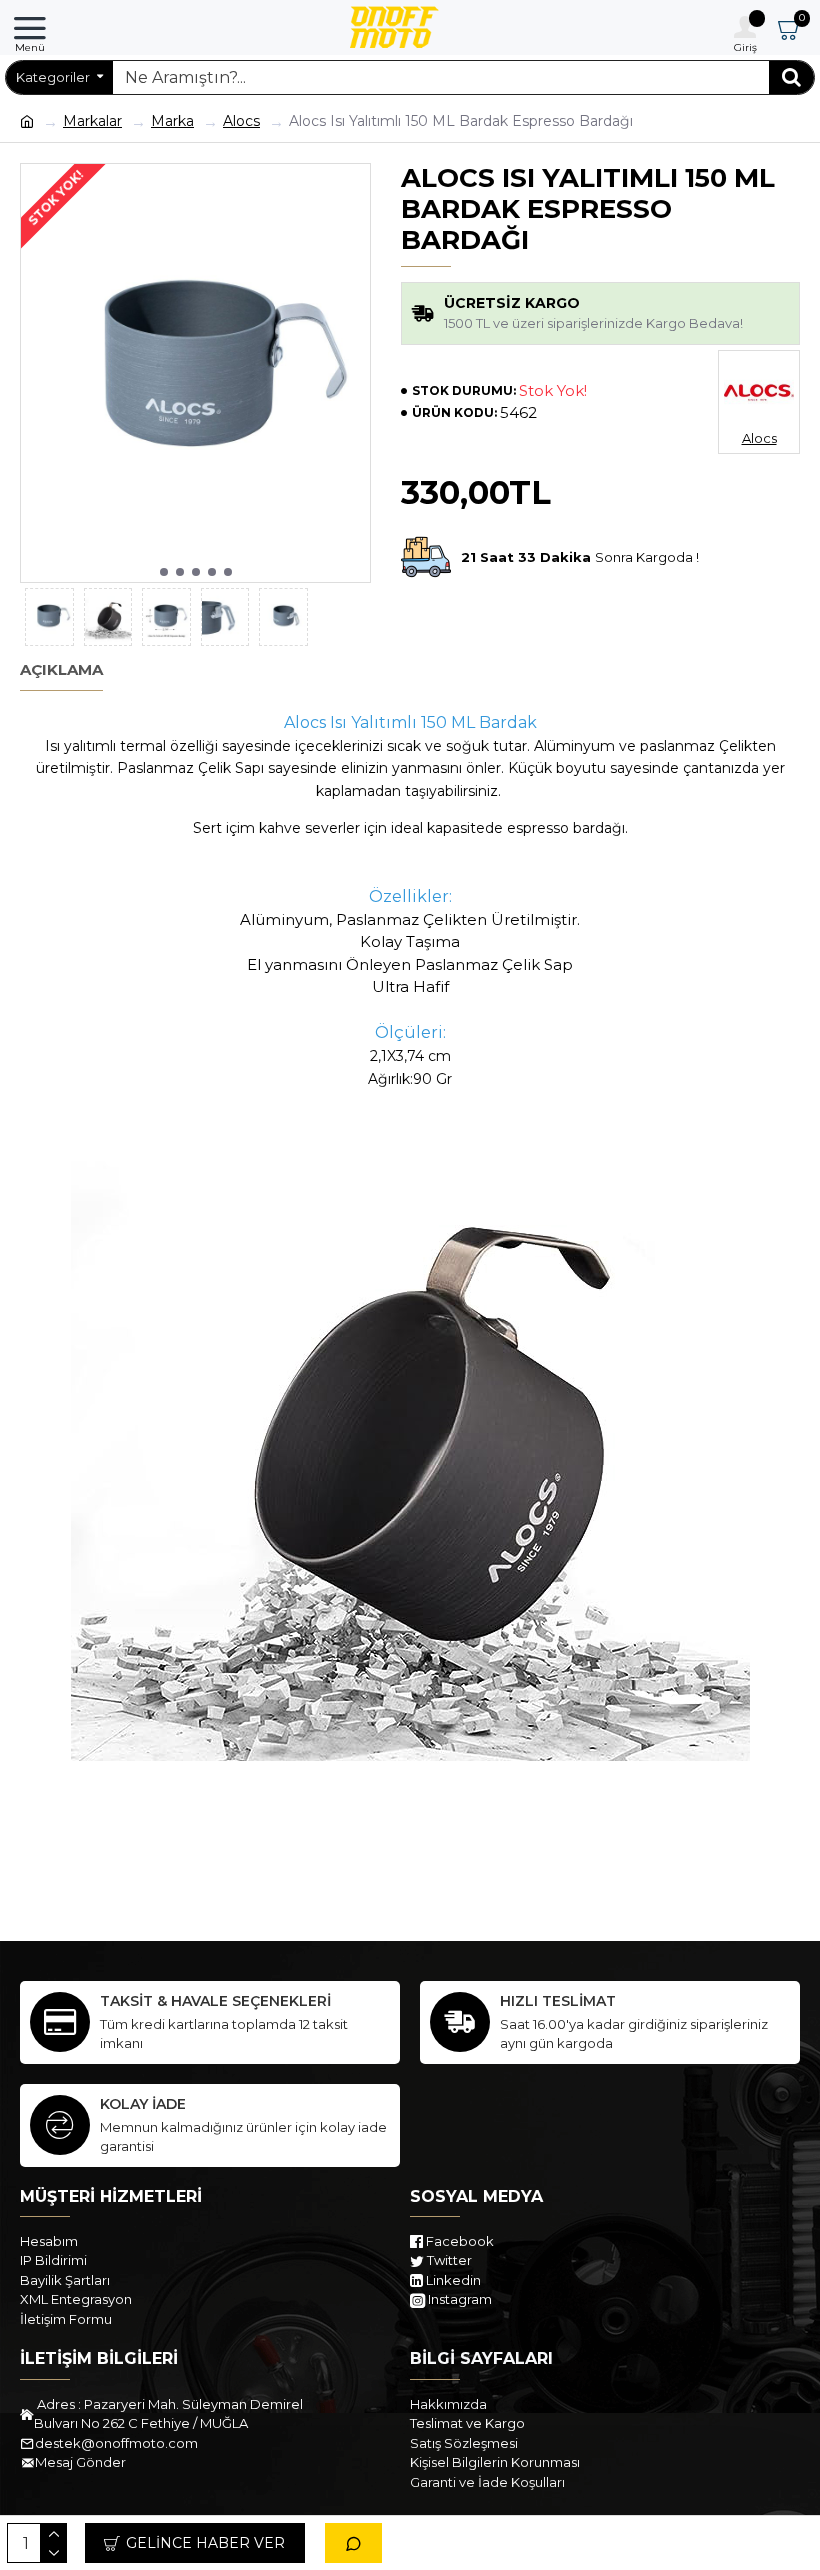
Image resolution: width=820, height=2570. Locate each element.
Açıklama (61, 670)
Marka (172, 121)
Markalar (92, 121)
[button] (164, 572)
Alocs (241, 121)
